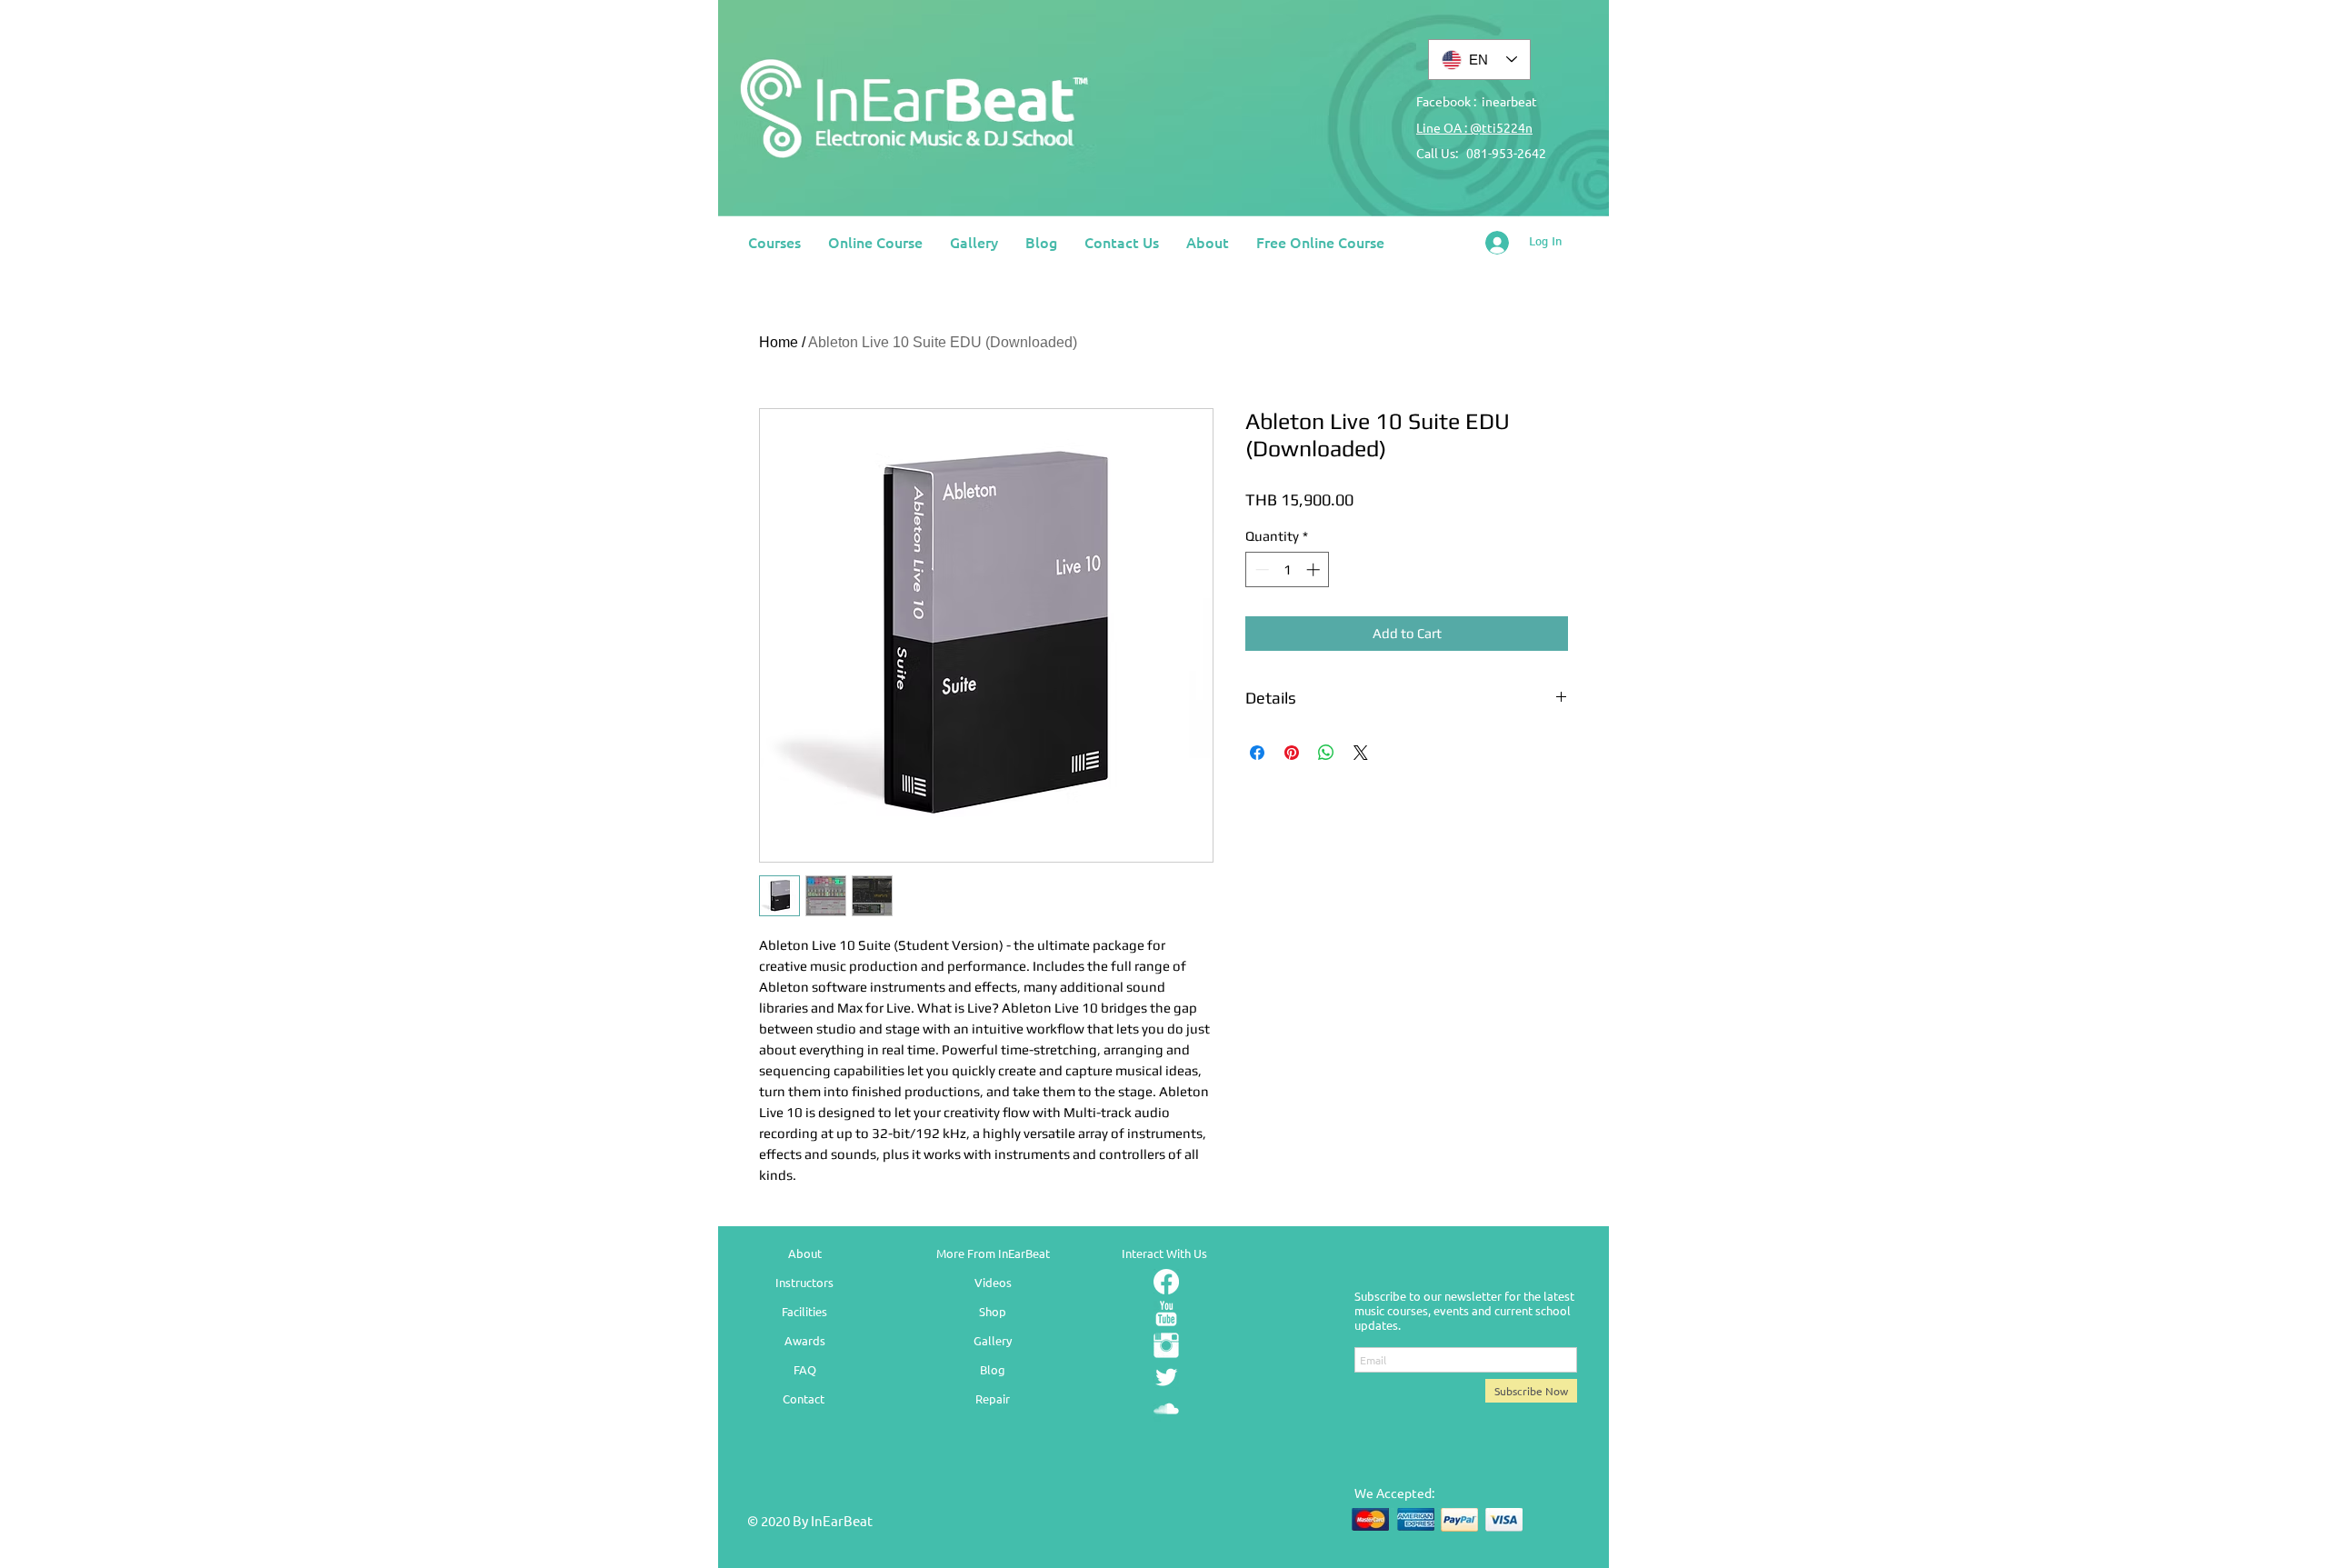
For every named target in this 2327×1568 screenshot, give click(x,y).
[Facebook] (1166, 1282)
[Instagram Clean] (1166, 1345)
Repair (993, 1398)
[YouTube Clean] (1166, 1313)
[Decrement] (1260, 569)
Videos (993, 1282)
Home (779, 342)
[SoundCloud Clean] (1166, 1409)
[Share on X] (1361, 753)
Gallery (993, 1340)
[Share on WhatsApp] (1326, 753)
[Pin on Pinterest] (1292, 753)
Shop (993, 1311)
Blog (993, 1369)
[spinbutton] (1288, 569)
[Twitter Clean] (1166, 1377)
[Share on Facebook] (1257, 753)
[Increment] (1315, 569)
